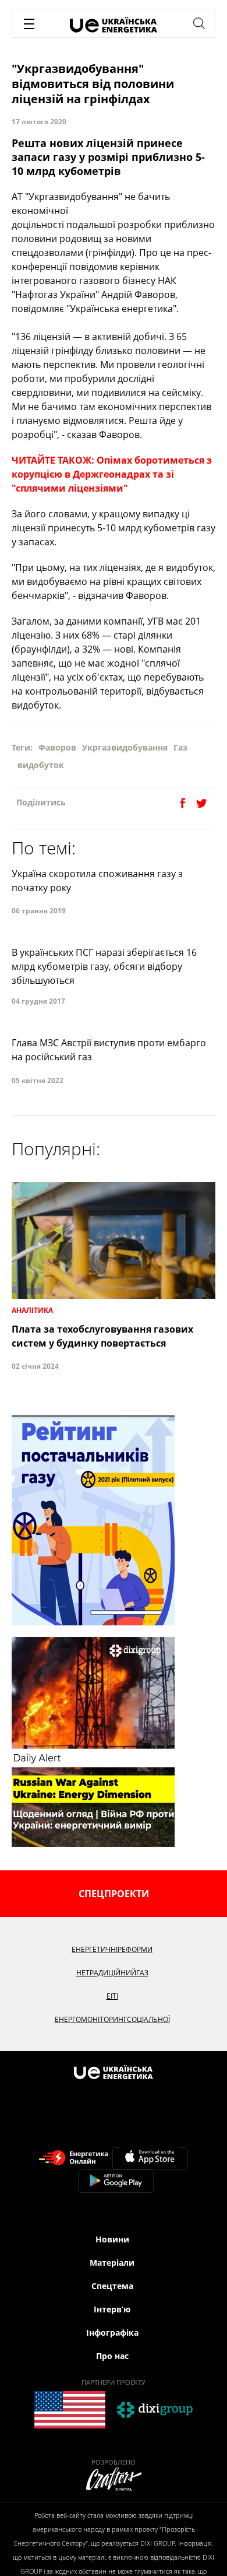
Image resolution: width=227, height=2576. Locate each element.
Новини (112, 2239)
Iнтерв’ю (112, 2309)
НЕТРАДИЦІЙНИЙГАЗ (112, 1973)
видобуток (41, 765)
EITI (112, 1996)
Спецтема (112, 2286)
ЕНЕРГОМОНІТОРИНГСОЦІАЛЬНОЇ (112, 2019)
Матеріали (112, 2263)
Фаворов (57, 747)
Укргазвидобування (125, 747)
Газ (180, 747)
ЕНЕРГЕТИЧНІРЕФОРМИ (112, 1949)
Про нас (112, 2356)
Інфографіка (112, 2333)
